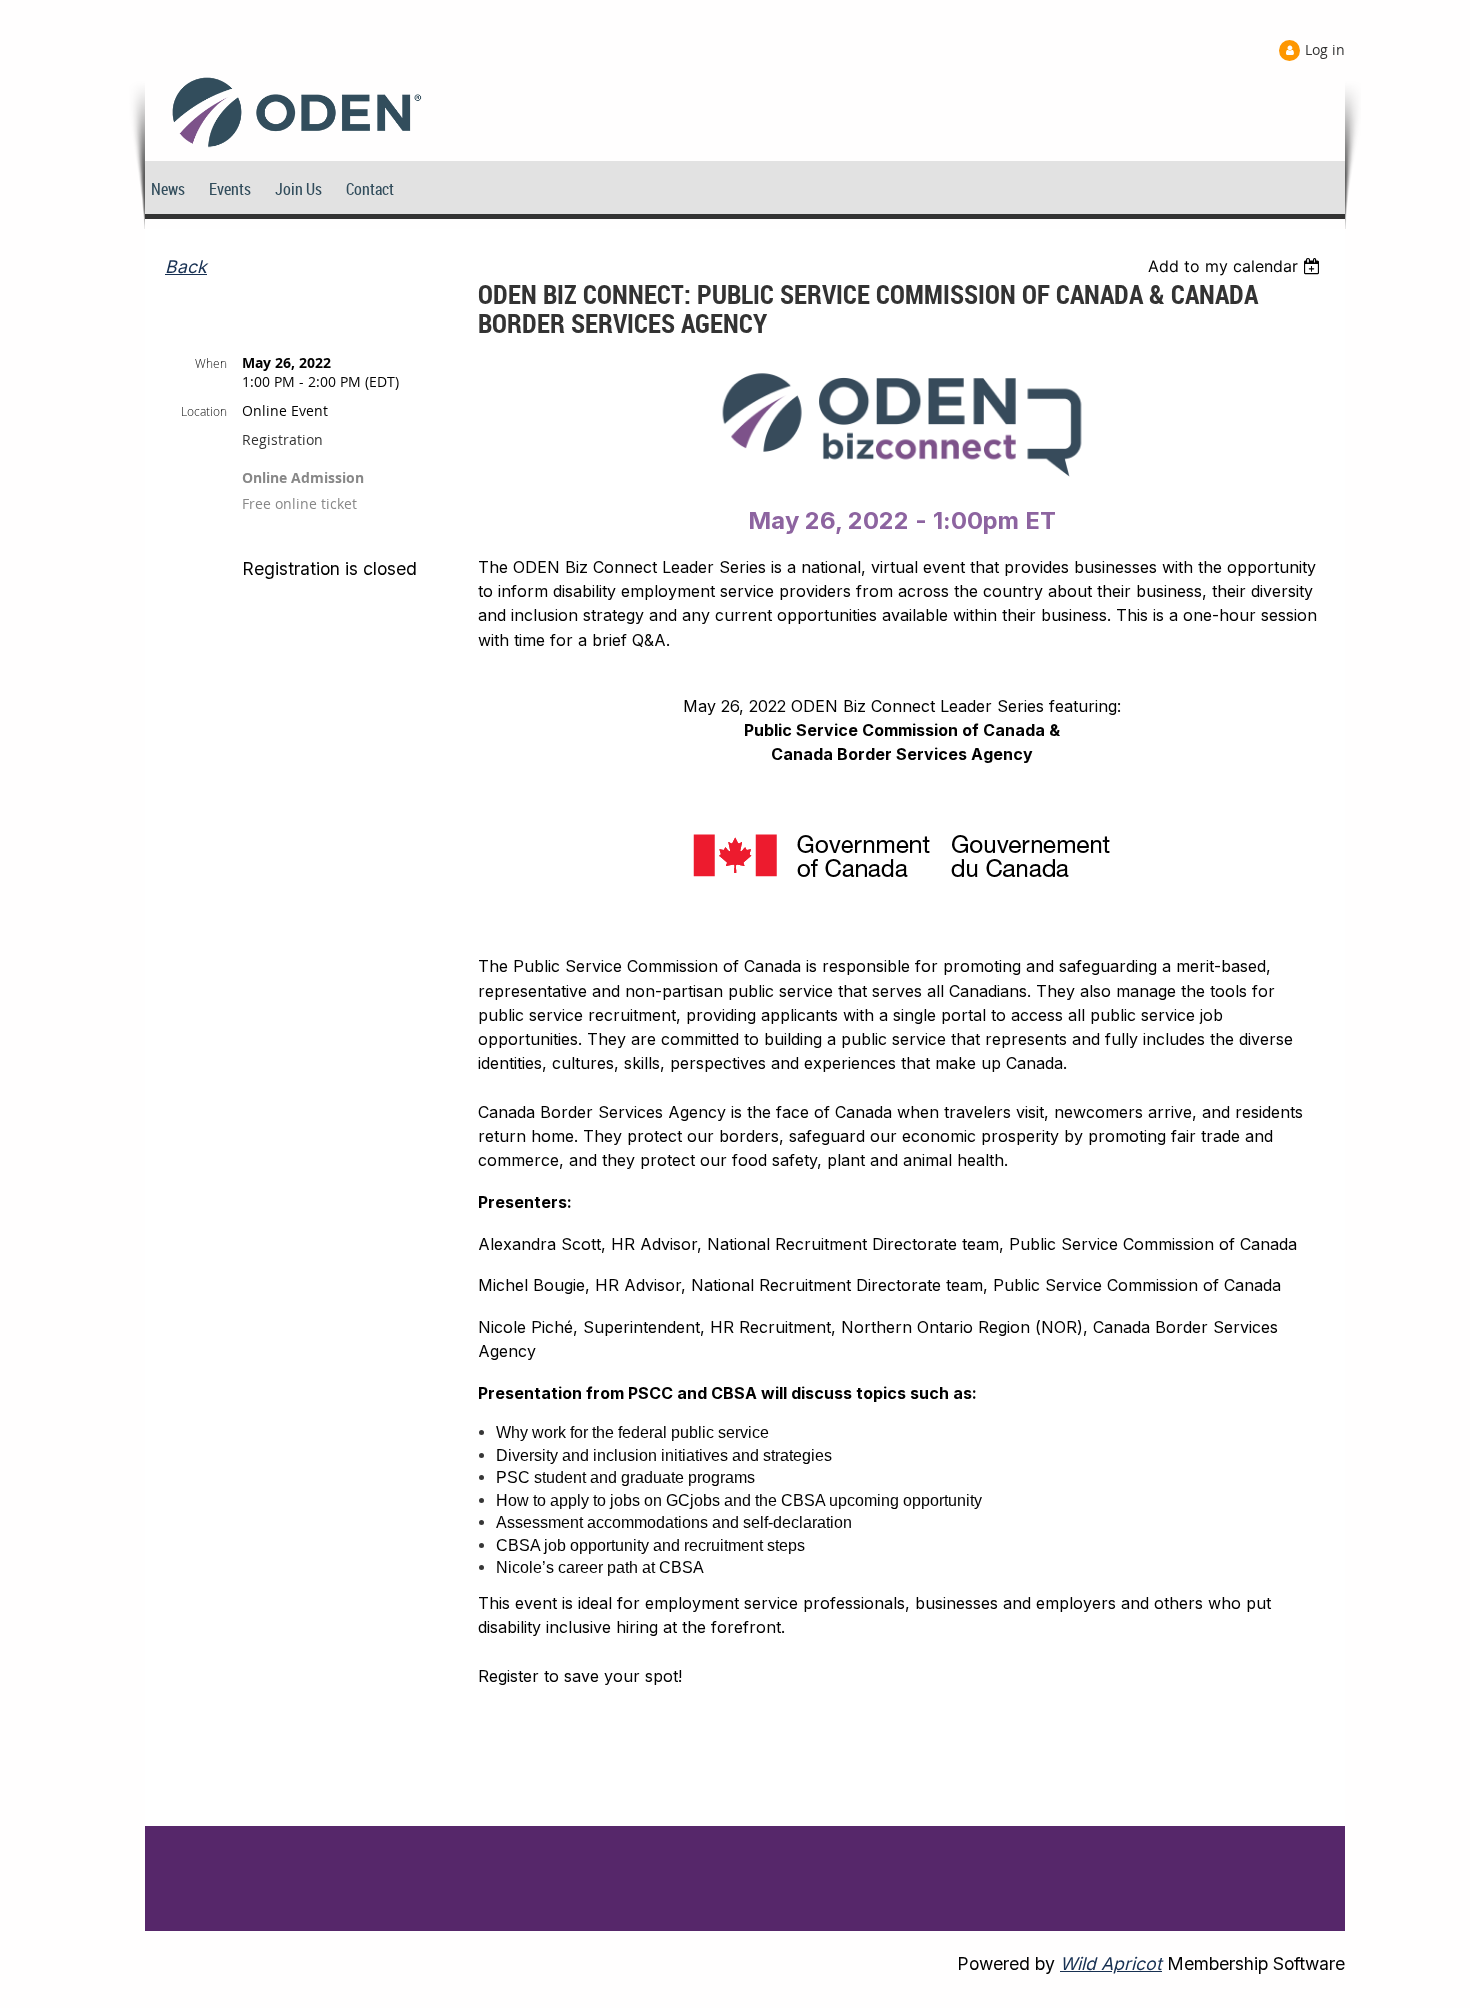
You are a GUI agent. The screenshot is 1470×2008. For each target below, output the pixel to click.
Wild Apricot (1111, 1963)
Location (204, 411)
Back (186, 266)
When (211, 363)
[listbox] (1236, 266)
